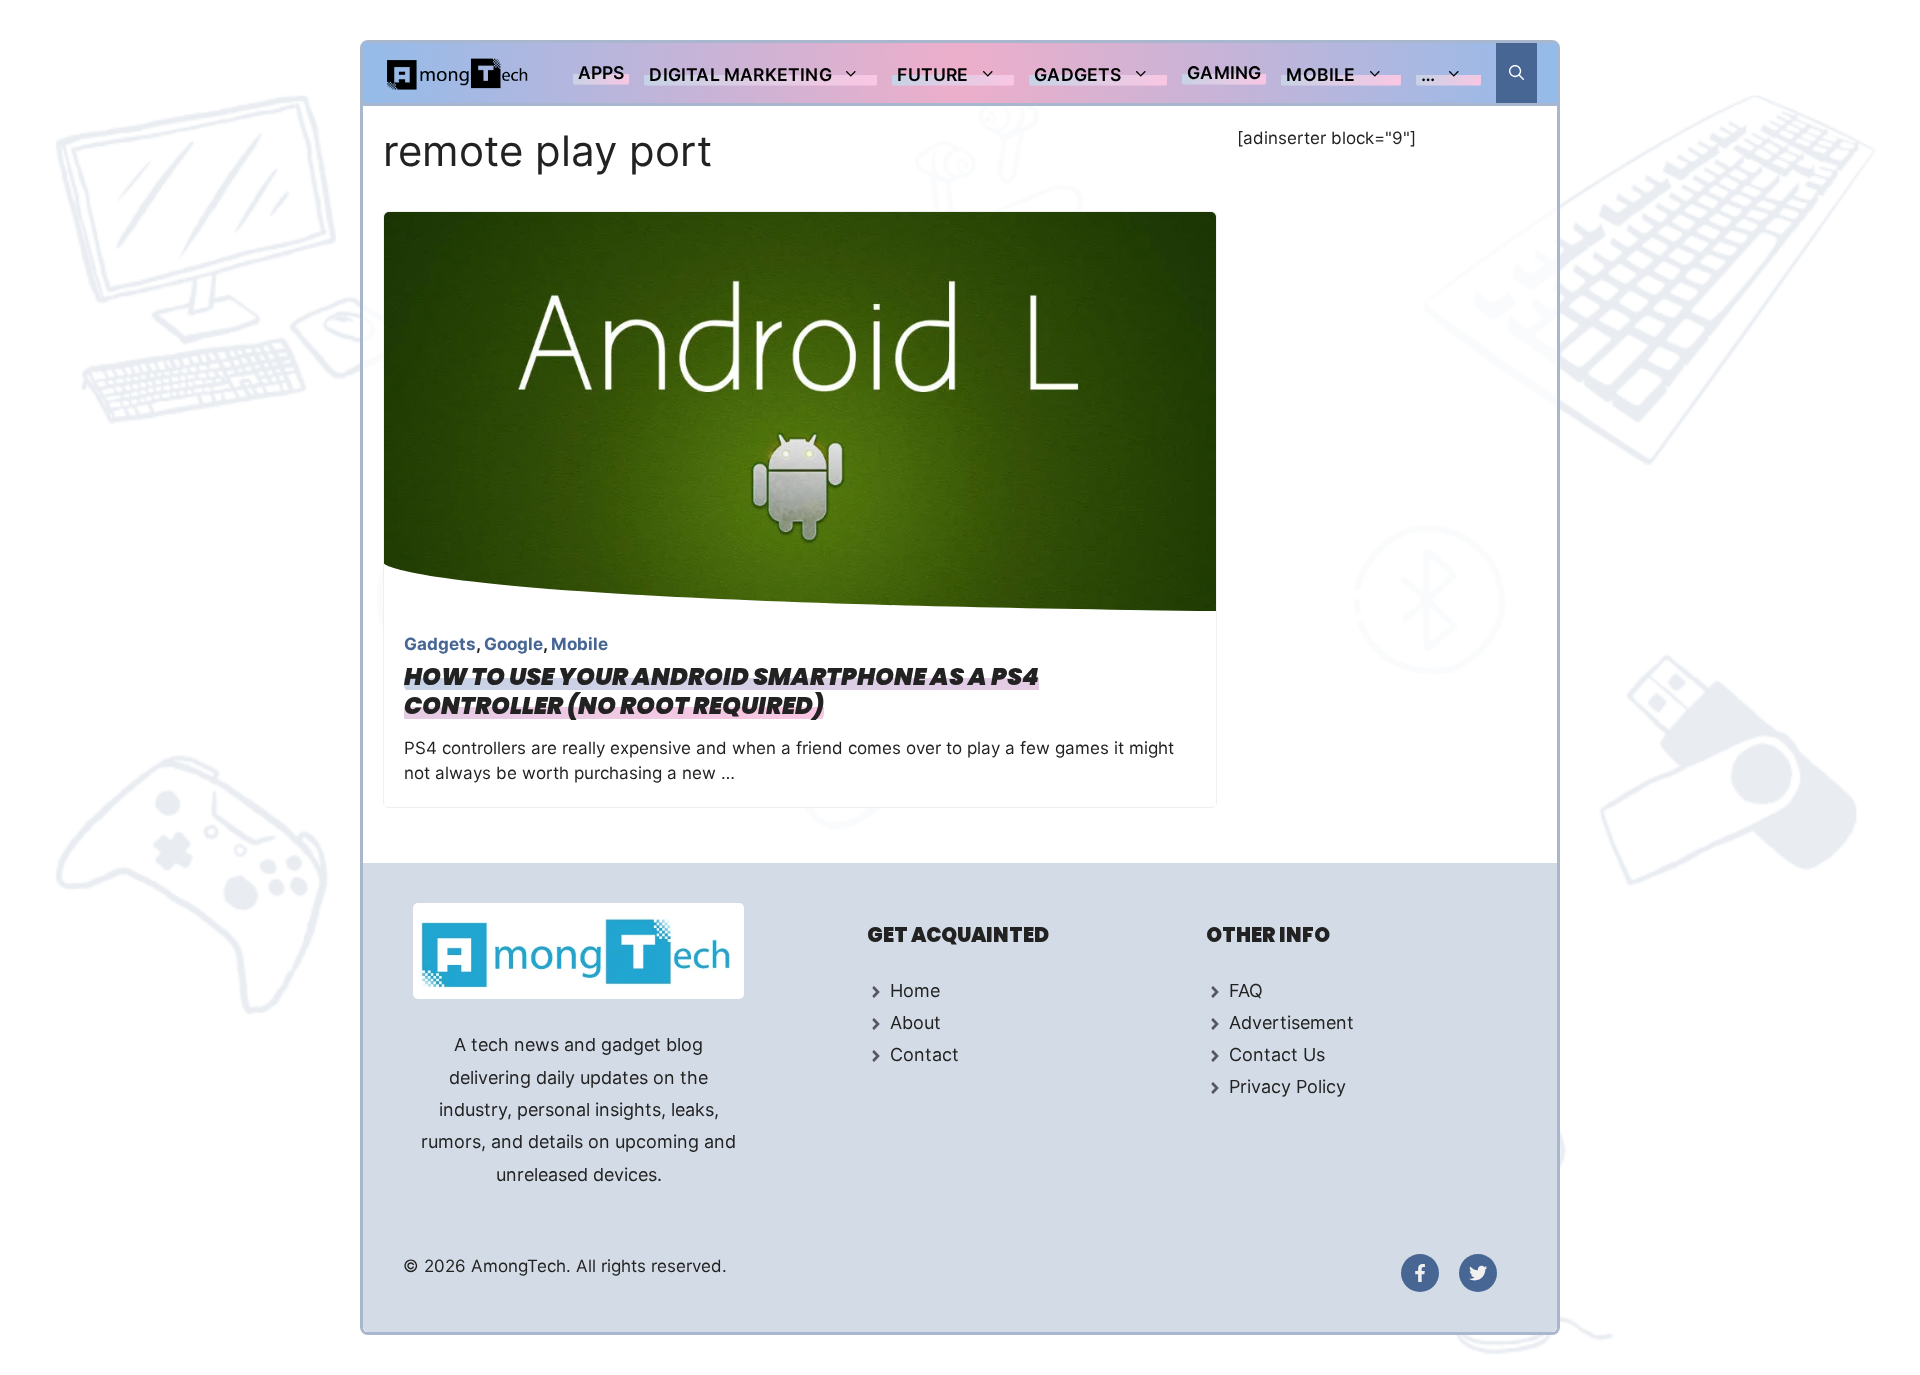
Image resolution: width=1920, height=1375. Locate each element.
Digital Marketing (740, 74)
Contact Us (1277, 1054)
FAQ (1246, 990)
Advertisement (1291, 1022)
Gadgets (1077, 74)
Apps (601, 72)
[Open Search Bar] (1516, 73)
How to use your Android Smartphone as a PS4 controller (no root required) (721, 691)
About (915, 1022)
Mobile (1320, 74)
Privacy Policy (1287, 1086)
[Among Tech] (458, 73)
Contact (924, 1054)
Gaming (1224, 72)
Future (932, 74)
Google (513, 644)
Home (915, 990)
